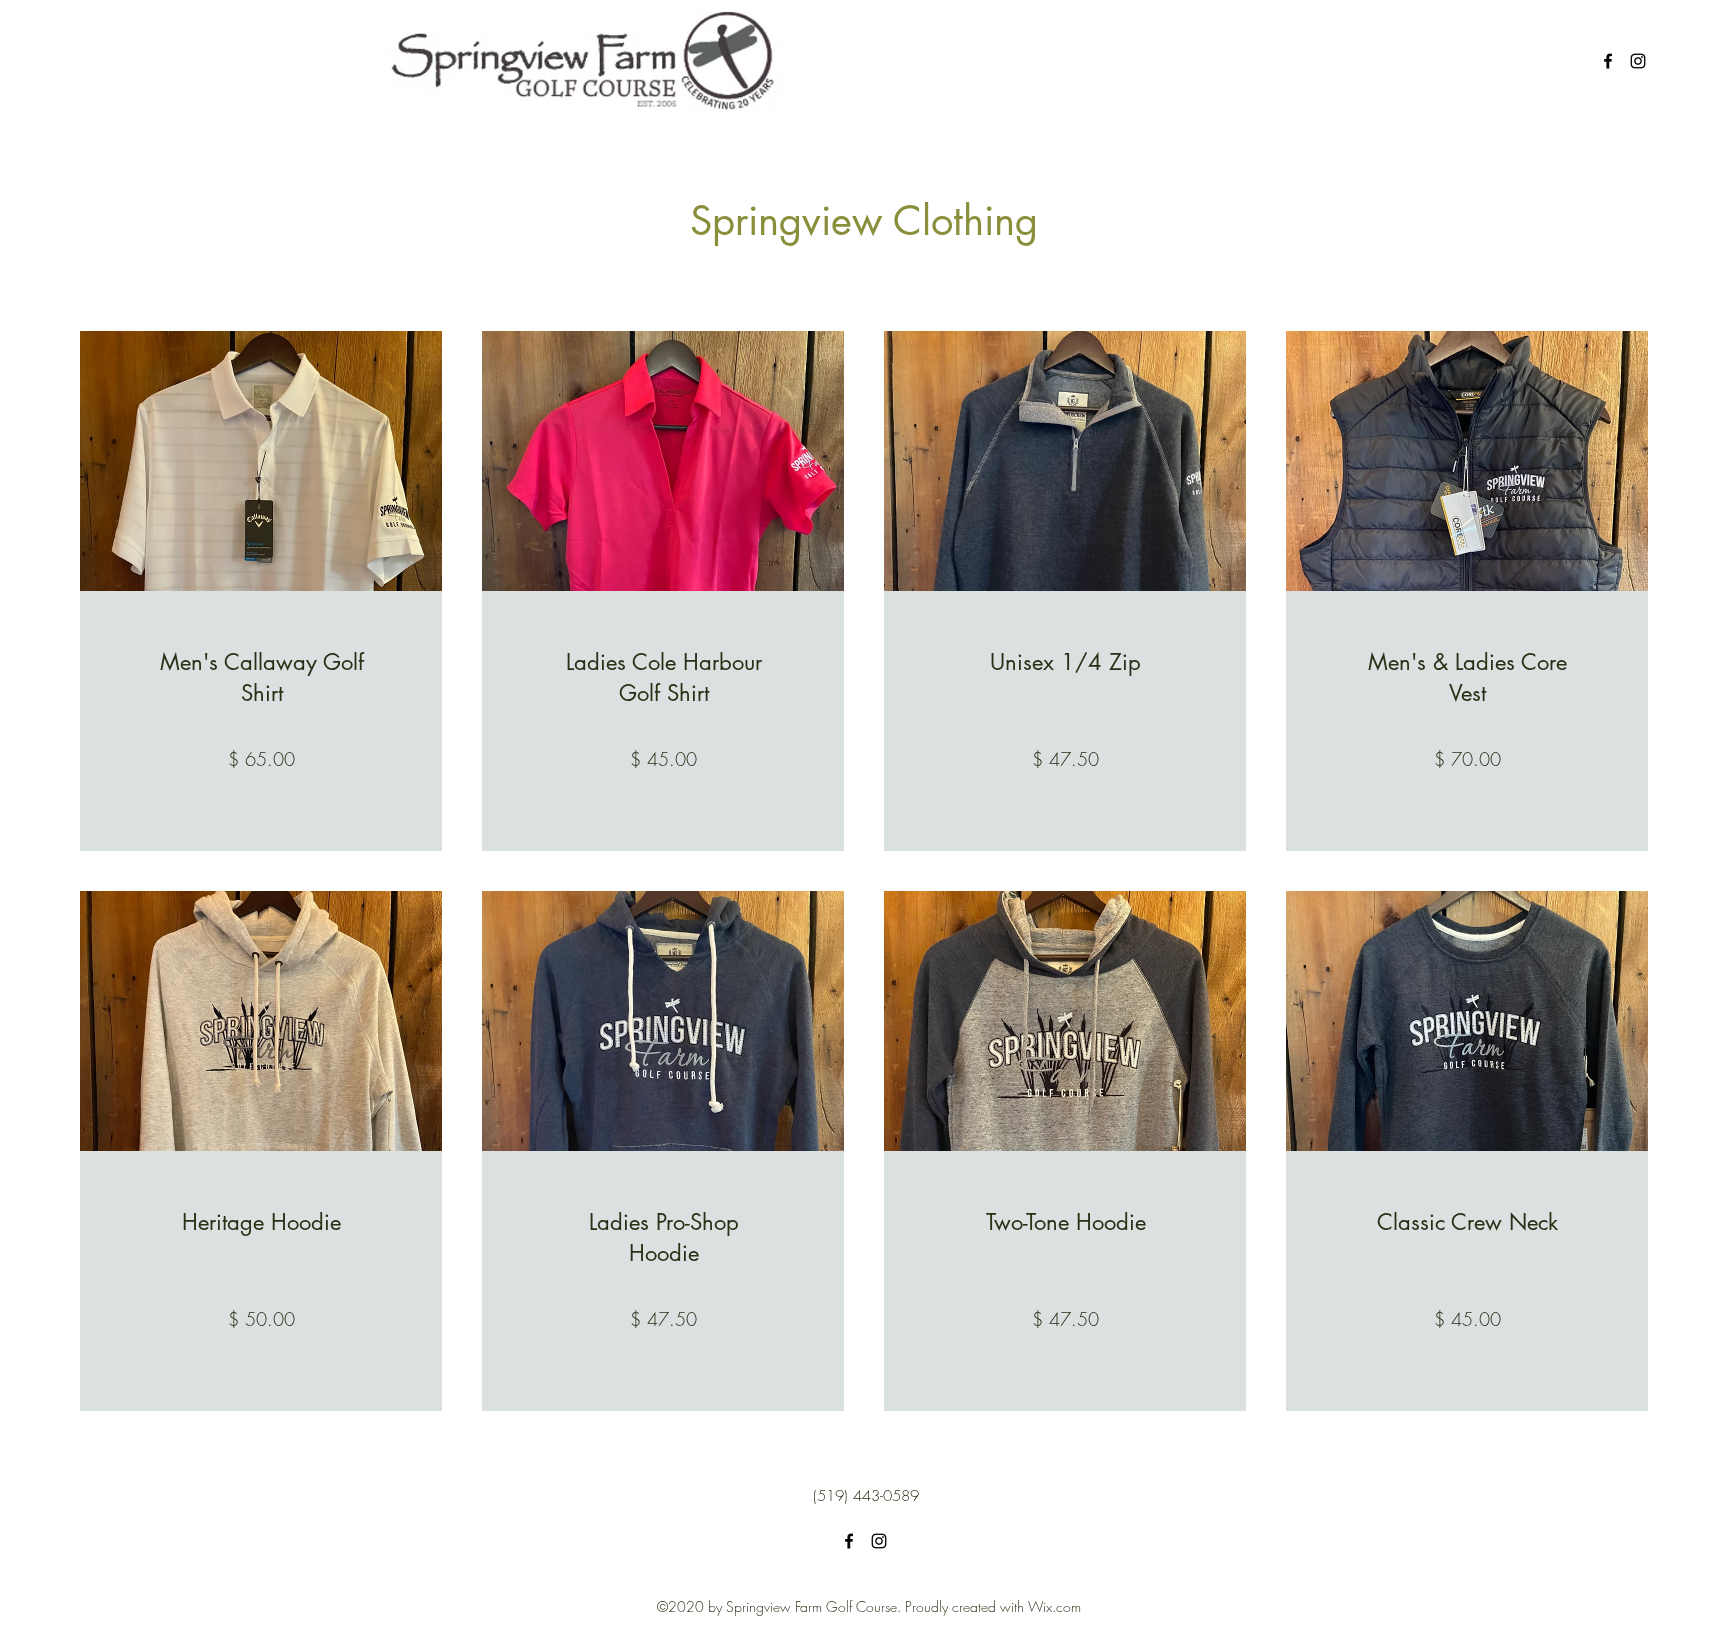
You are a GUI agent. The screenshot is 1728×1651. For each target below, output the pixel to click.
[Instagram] (1638, 61)
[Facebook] (1608, 61)
